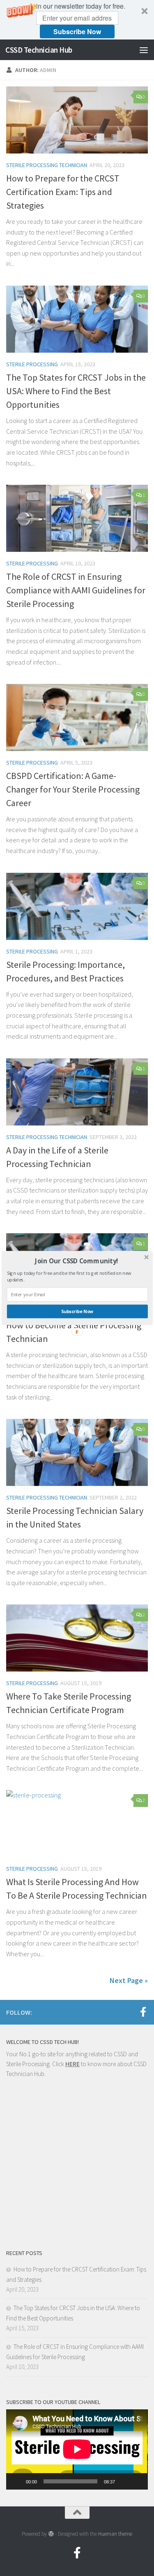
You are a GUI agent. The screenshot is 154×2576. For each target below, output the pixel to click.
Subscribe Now (77, 1312)
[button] (76, 1261)
